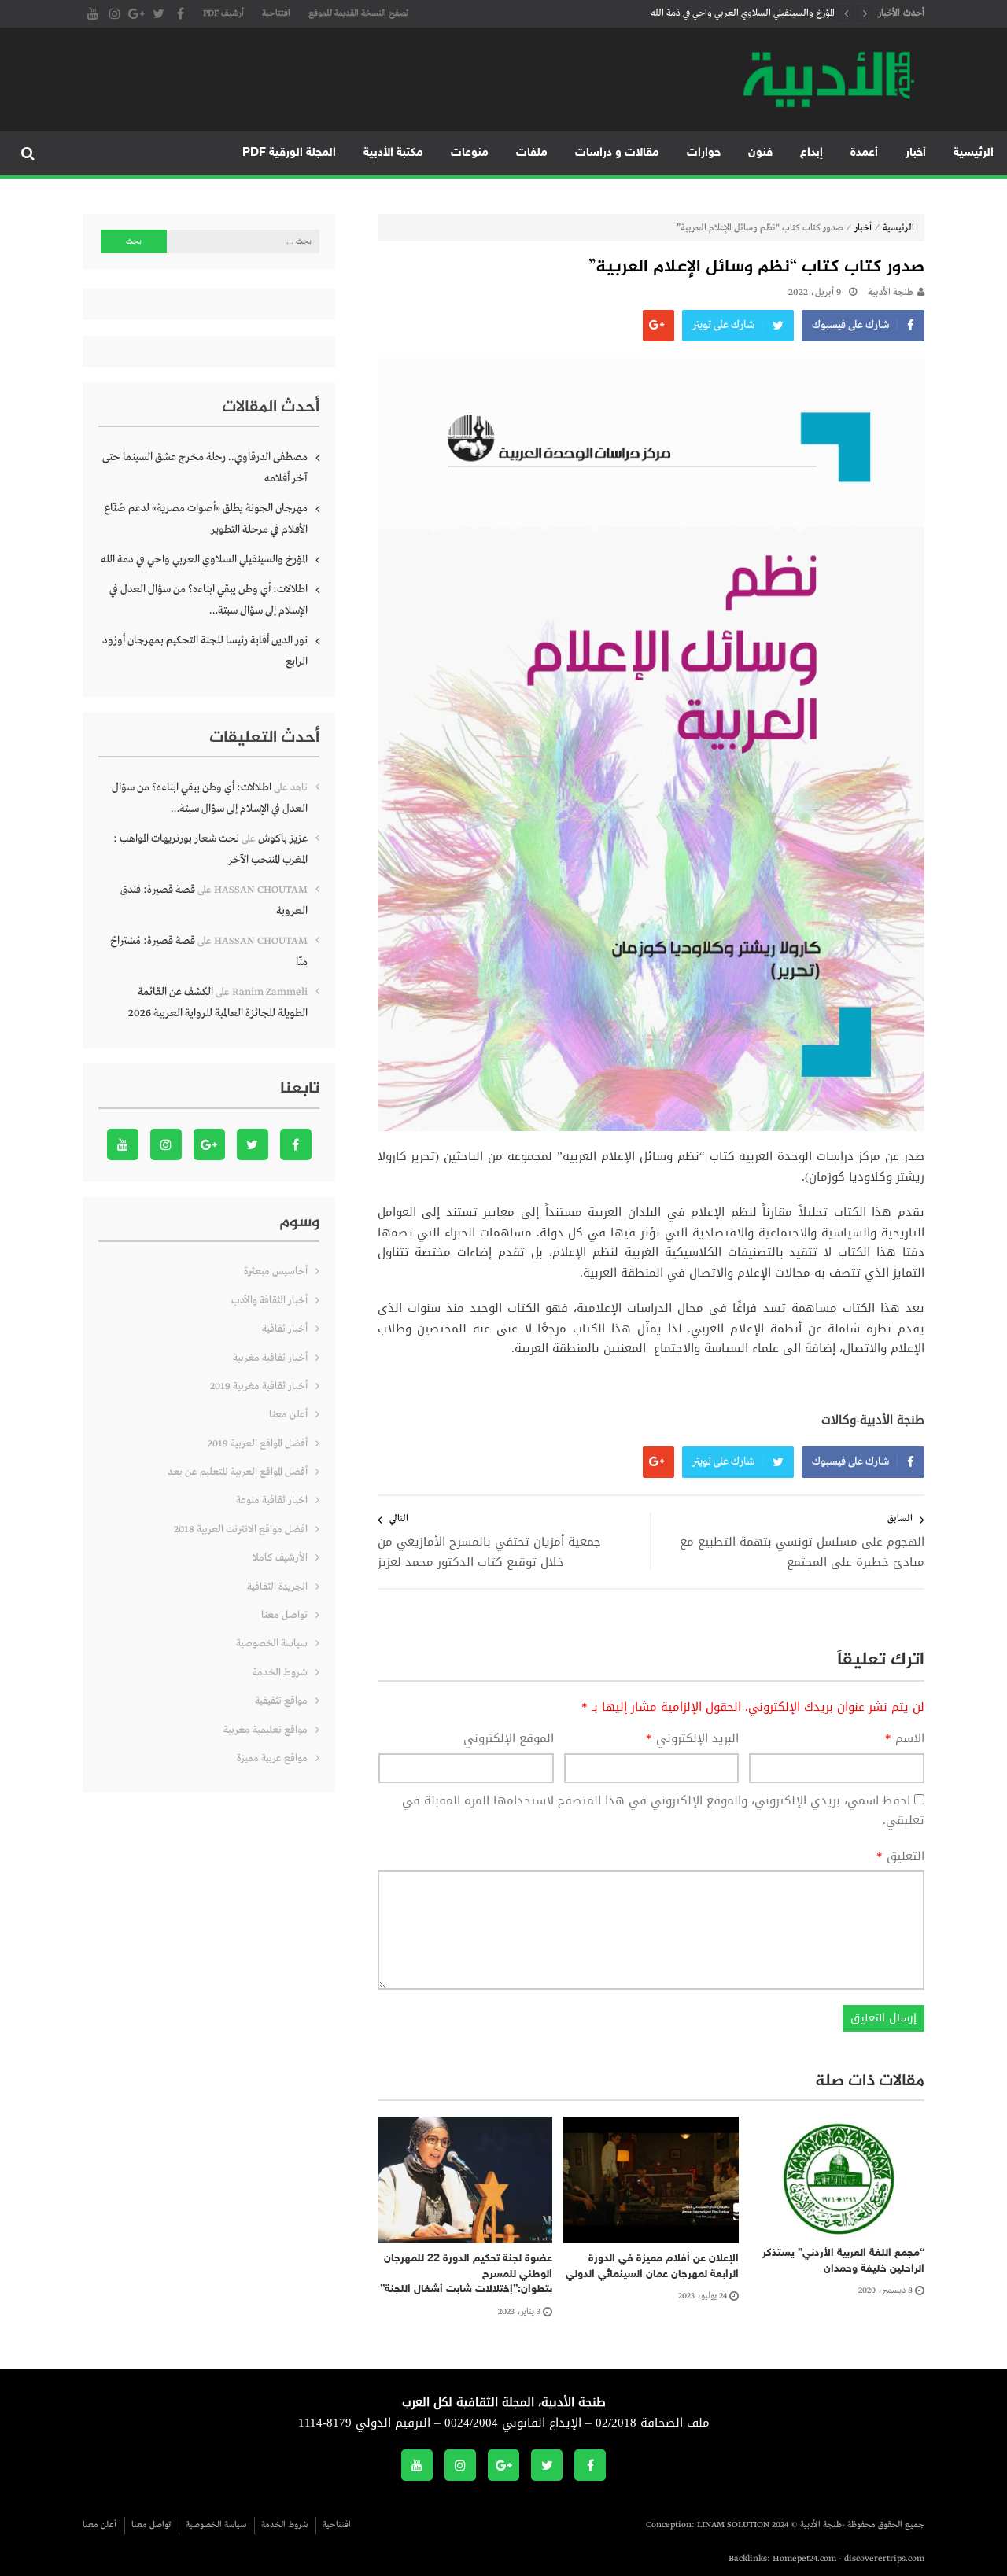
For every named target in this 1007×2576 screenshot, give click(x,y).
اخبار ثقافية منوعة (272, 1500)
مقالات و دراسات (617, 153)
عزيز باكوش (283, 838)
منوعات (470, 153)
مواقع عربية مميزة (272, 1758)
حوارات (704, 153)
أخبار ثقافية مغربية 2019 (259, 1386)
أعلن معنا (288, 1415)
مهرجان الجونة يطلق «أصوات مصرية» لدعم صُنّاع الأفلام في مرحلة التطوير (206, 519)
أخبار (916, 153)
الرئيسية (974, 153)
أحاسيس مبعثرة (276, 1271)
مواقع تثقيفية (281, 1701)
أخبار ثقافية (285, 1329)
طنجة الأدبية (891, 293)
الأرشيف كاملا (280, 1558)
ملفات (532, 153)
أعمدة (864, 153)
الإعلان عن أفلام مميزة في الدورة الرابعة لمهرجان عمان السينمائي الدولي (652, 2266)
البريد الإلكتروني (692, 1739)
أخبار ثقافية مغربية (270, 1358)
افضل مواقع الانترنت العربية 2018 (241, 1529)
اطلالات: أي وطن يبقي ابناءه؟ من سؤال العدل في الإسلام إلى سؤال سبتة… (208, 600)
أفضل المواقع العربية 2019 (258, 1444)
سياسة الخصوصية (272, 1644)
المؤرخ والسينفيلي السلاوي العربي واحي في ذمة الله (743, 13)
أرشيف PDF (223, 13)
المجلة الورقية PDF (289, 153)
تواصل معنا (284, 1615)
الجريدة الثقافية (277, 1587)
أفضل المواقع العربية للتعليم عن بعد (238, 1472)
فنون (760, 153)
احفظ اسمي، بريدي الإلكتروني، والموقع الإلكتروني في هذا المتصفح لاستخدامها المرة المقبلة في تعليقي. (663, 1811)
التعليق (900, 1857)
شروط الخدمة (280, 1673)
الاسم (905, 1739)
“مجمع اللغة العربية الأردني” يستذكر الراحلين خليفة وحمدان (843, 2261)
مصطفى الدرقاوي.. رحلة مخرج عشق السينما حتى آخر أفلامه (205, 468)
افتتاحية (276, 13)
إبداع (812, 153)
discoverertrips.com (884, 2559)
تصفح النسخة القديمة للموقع (358, 13)
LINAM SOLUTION (733, 2525)
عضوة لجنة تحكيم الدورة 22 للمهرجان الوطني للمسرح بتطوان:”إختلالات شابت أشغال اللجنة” (466, 2274)
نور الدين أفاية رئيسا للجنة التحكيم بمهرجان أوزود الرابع (205, 651)
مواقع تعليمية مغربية (266, 1730)
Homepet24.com (804, 2559)
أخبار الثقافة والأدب (269, 1301)
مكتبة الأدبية (393, 153)
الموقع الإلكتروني (509, 1739)
